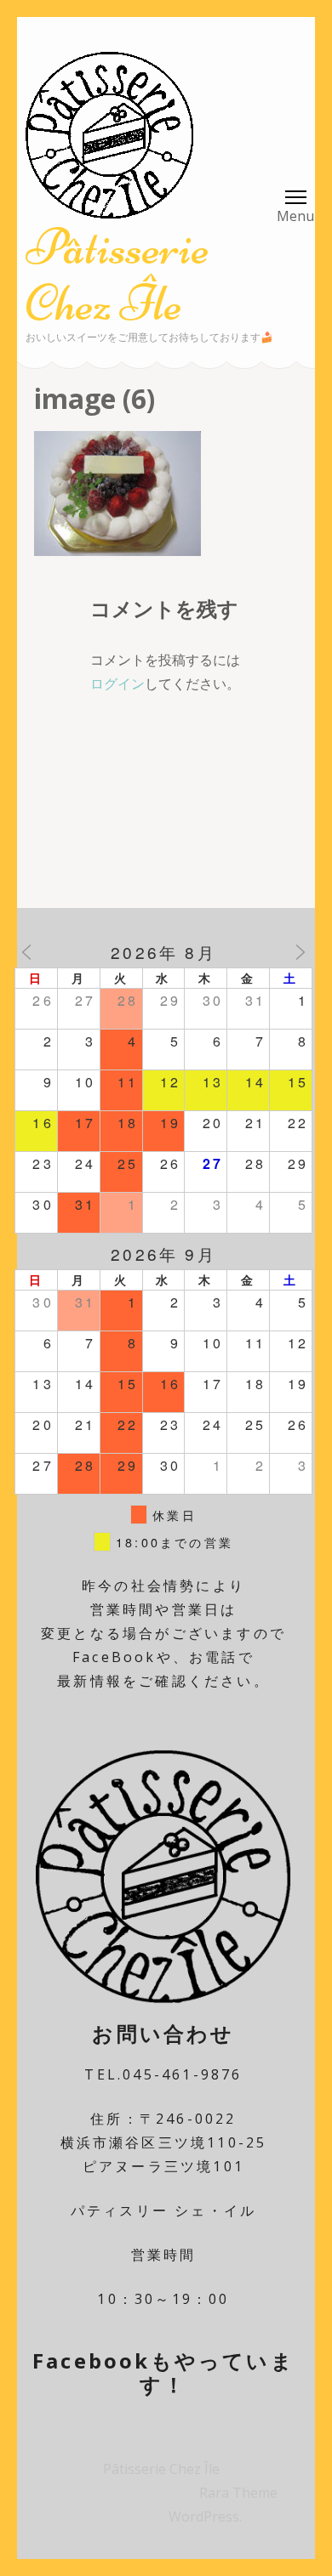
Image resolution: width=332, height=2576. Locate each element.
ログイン (117, 684)
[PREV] (26, 952)
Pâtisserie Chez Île (117, 275)
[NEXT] (301, 952)
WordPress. (205, 2516)
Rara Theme (238, 2493)
